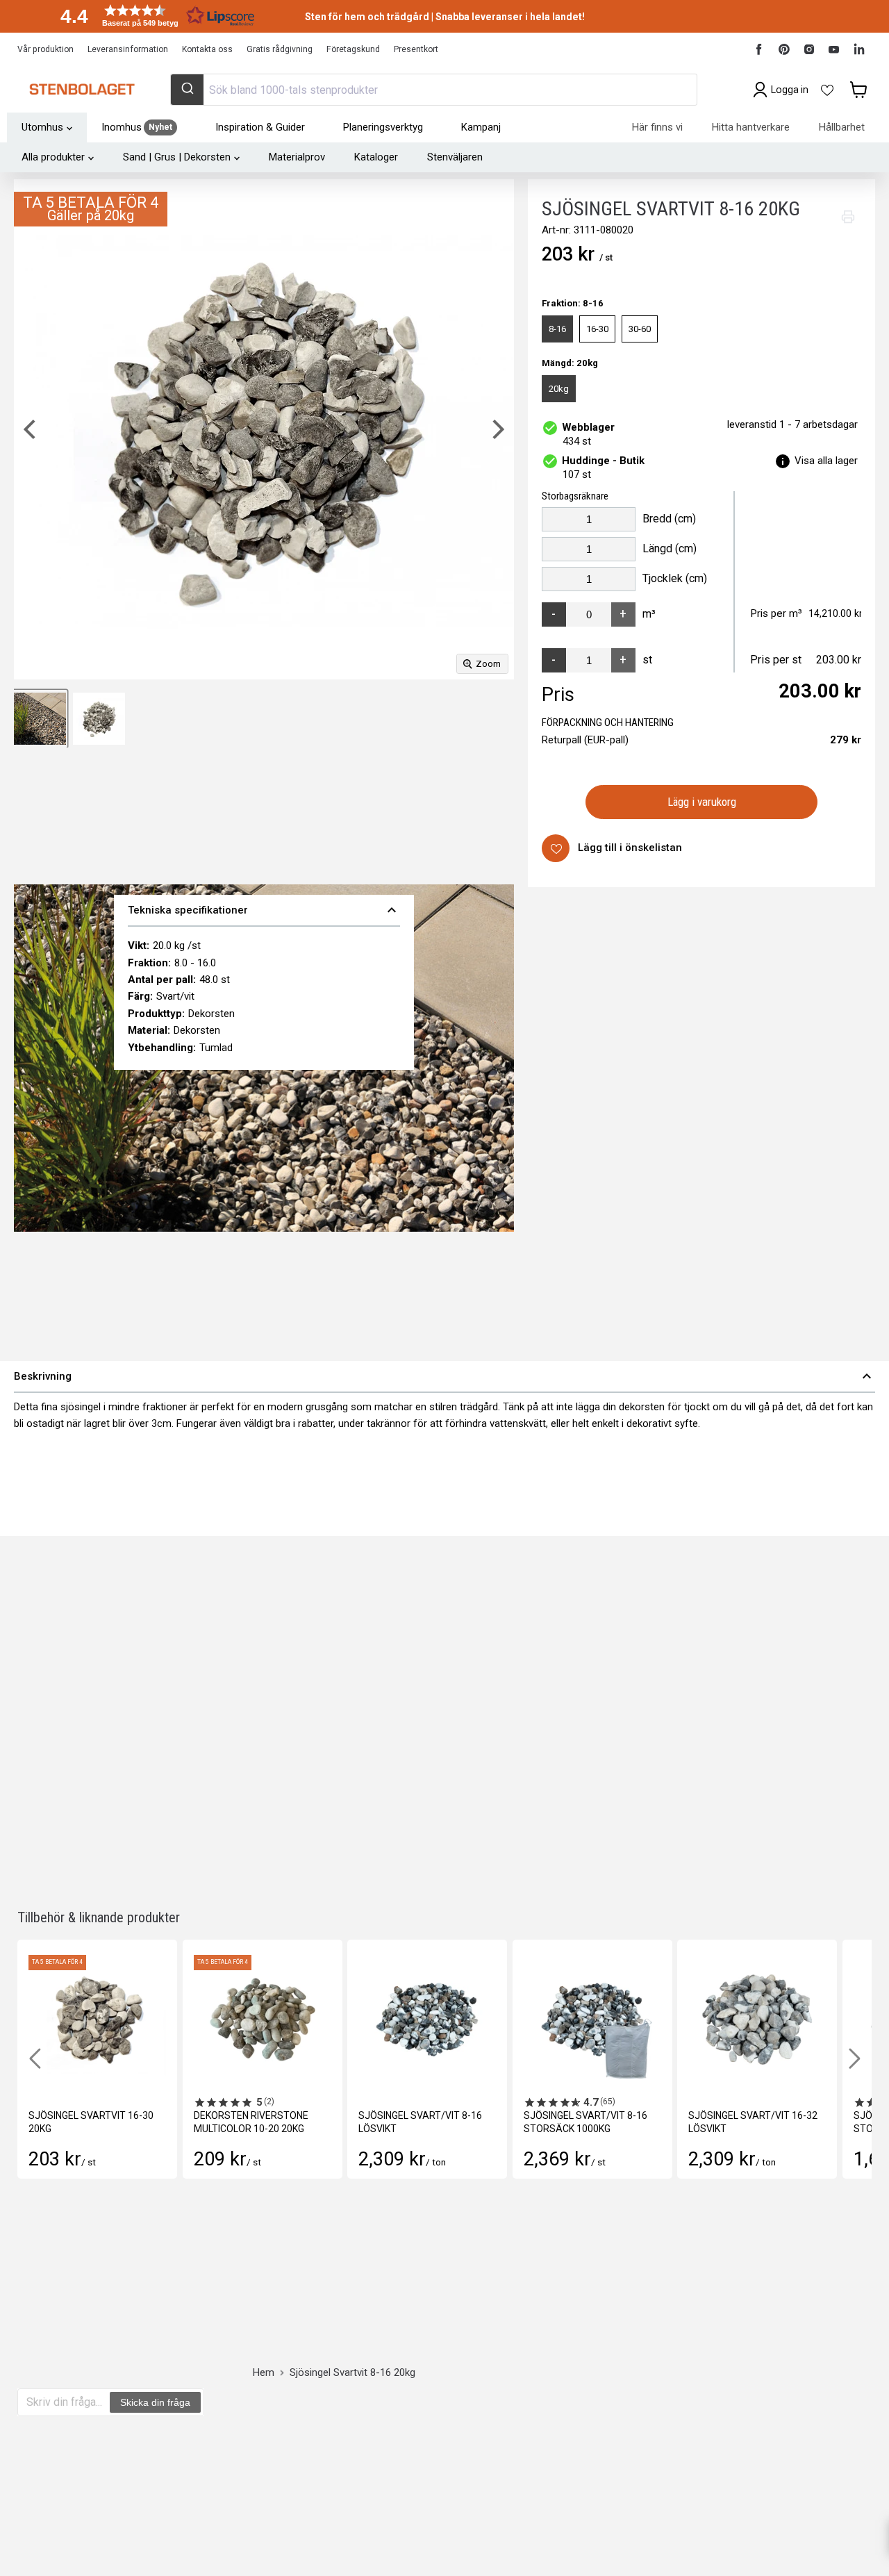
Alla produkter (53, 157)
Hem (264, 2373)
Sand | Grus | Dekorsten (177, 157)
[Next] (497, 429)
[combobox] (433, 90)
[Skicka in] (187, 90)
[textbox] (64, 2402)
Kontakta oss (207, 49)
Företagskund (353, 49)
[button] (153, 16)
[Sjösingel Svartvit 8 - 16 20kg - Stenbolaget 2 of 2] (40, 719)
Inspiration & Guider (260, 127)
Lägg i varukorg (702, 802)
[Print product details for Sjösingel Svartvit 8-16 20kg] (848, 217)
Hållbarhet (842, 127)
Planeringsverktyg (383, 127)
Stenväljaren (455, 157)
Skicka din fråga (155, 2402)
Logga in (790, 90)
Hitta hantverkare (751, 127)
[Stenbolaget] (82, 90)
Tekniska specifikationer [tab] (264, 910)
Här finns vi (657, 127)
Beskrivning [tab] (444, 1376)
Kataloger (376, 157)
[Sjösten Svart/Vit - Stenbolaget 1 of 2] (99, 719)
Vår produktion (45, 49)
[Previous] (31, 429)
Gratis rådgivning (280, 49)
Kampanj (481, 127)
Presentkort (416, 49)
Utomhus (42, 127)
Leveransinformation (128, 49)
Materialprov (297, 157)
